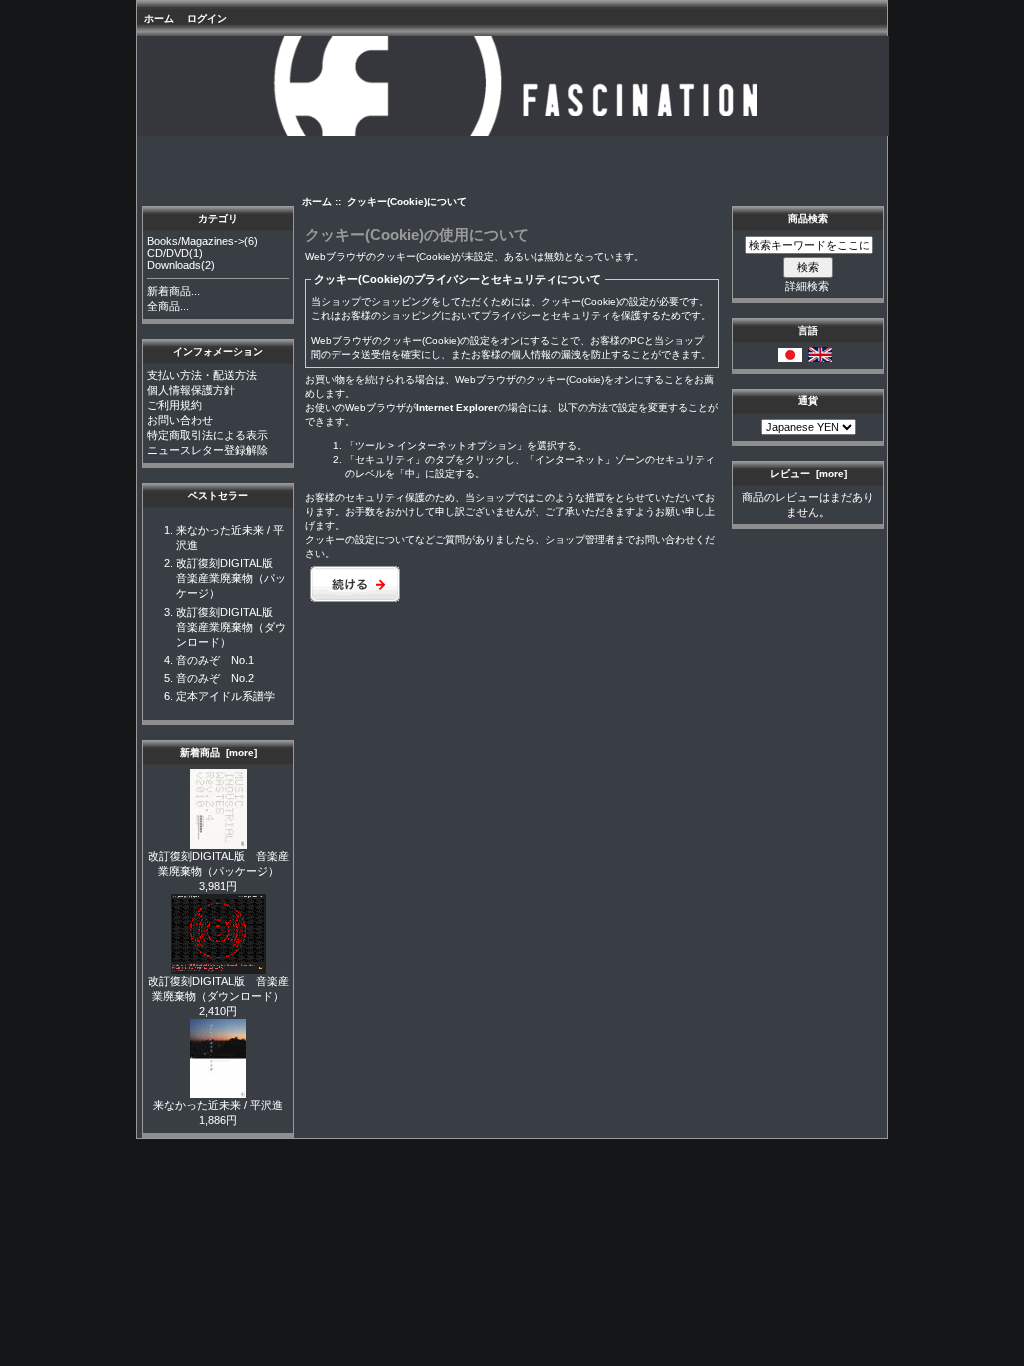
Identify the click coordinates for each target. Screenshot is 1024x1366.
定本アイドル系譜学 (225, 696)
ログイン (207, 18)
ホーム (159, 18)
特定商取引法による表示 (207, 435)
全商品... (168, 306)
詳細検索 (807, 286)
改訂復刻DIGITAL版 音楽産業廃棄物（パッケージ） (231, 578)
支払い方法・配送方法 (202, 375)
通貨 (808, 400)
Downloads (174, 265)
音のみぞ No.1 (215, 660)
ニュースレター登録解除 (207, 450)
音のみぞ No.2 (215, 678)
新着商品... (173, 291)
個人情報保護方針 (191, 390)
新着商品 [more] (218, 752)
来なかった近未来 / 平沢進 (218, 1105)
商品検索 (808, 218)
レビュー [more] (808, 473)
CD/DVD (168, 253)
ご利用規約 (174, 405)
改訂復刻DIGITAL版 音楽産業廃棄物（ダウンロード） (231, 627)
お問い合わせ (180, 420)
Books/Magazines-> (195, 241)
